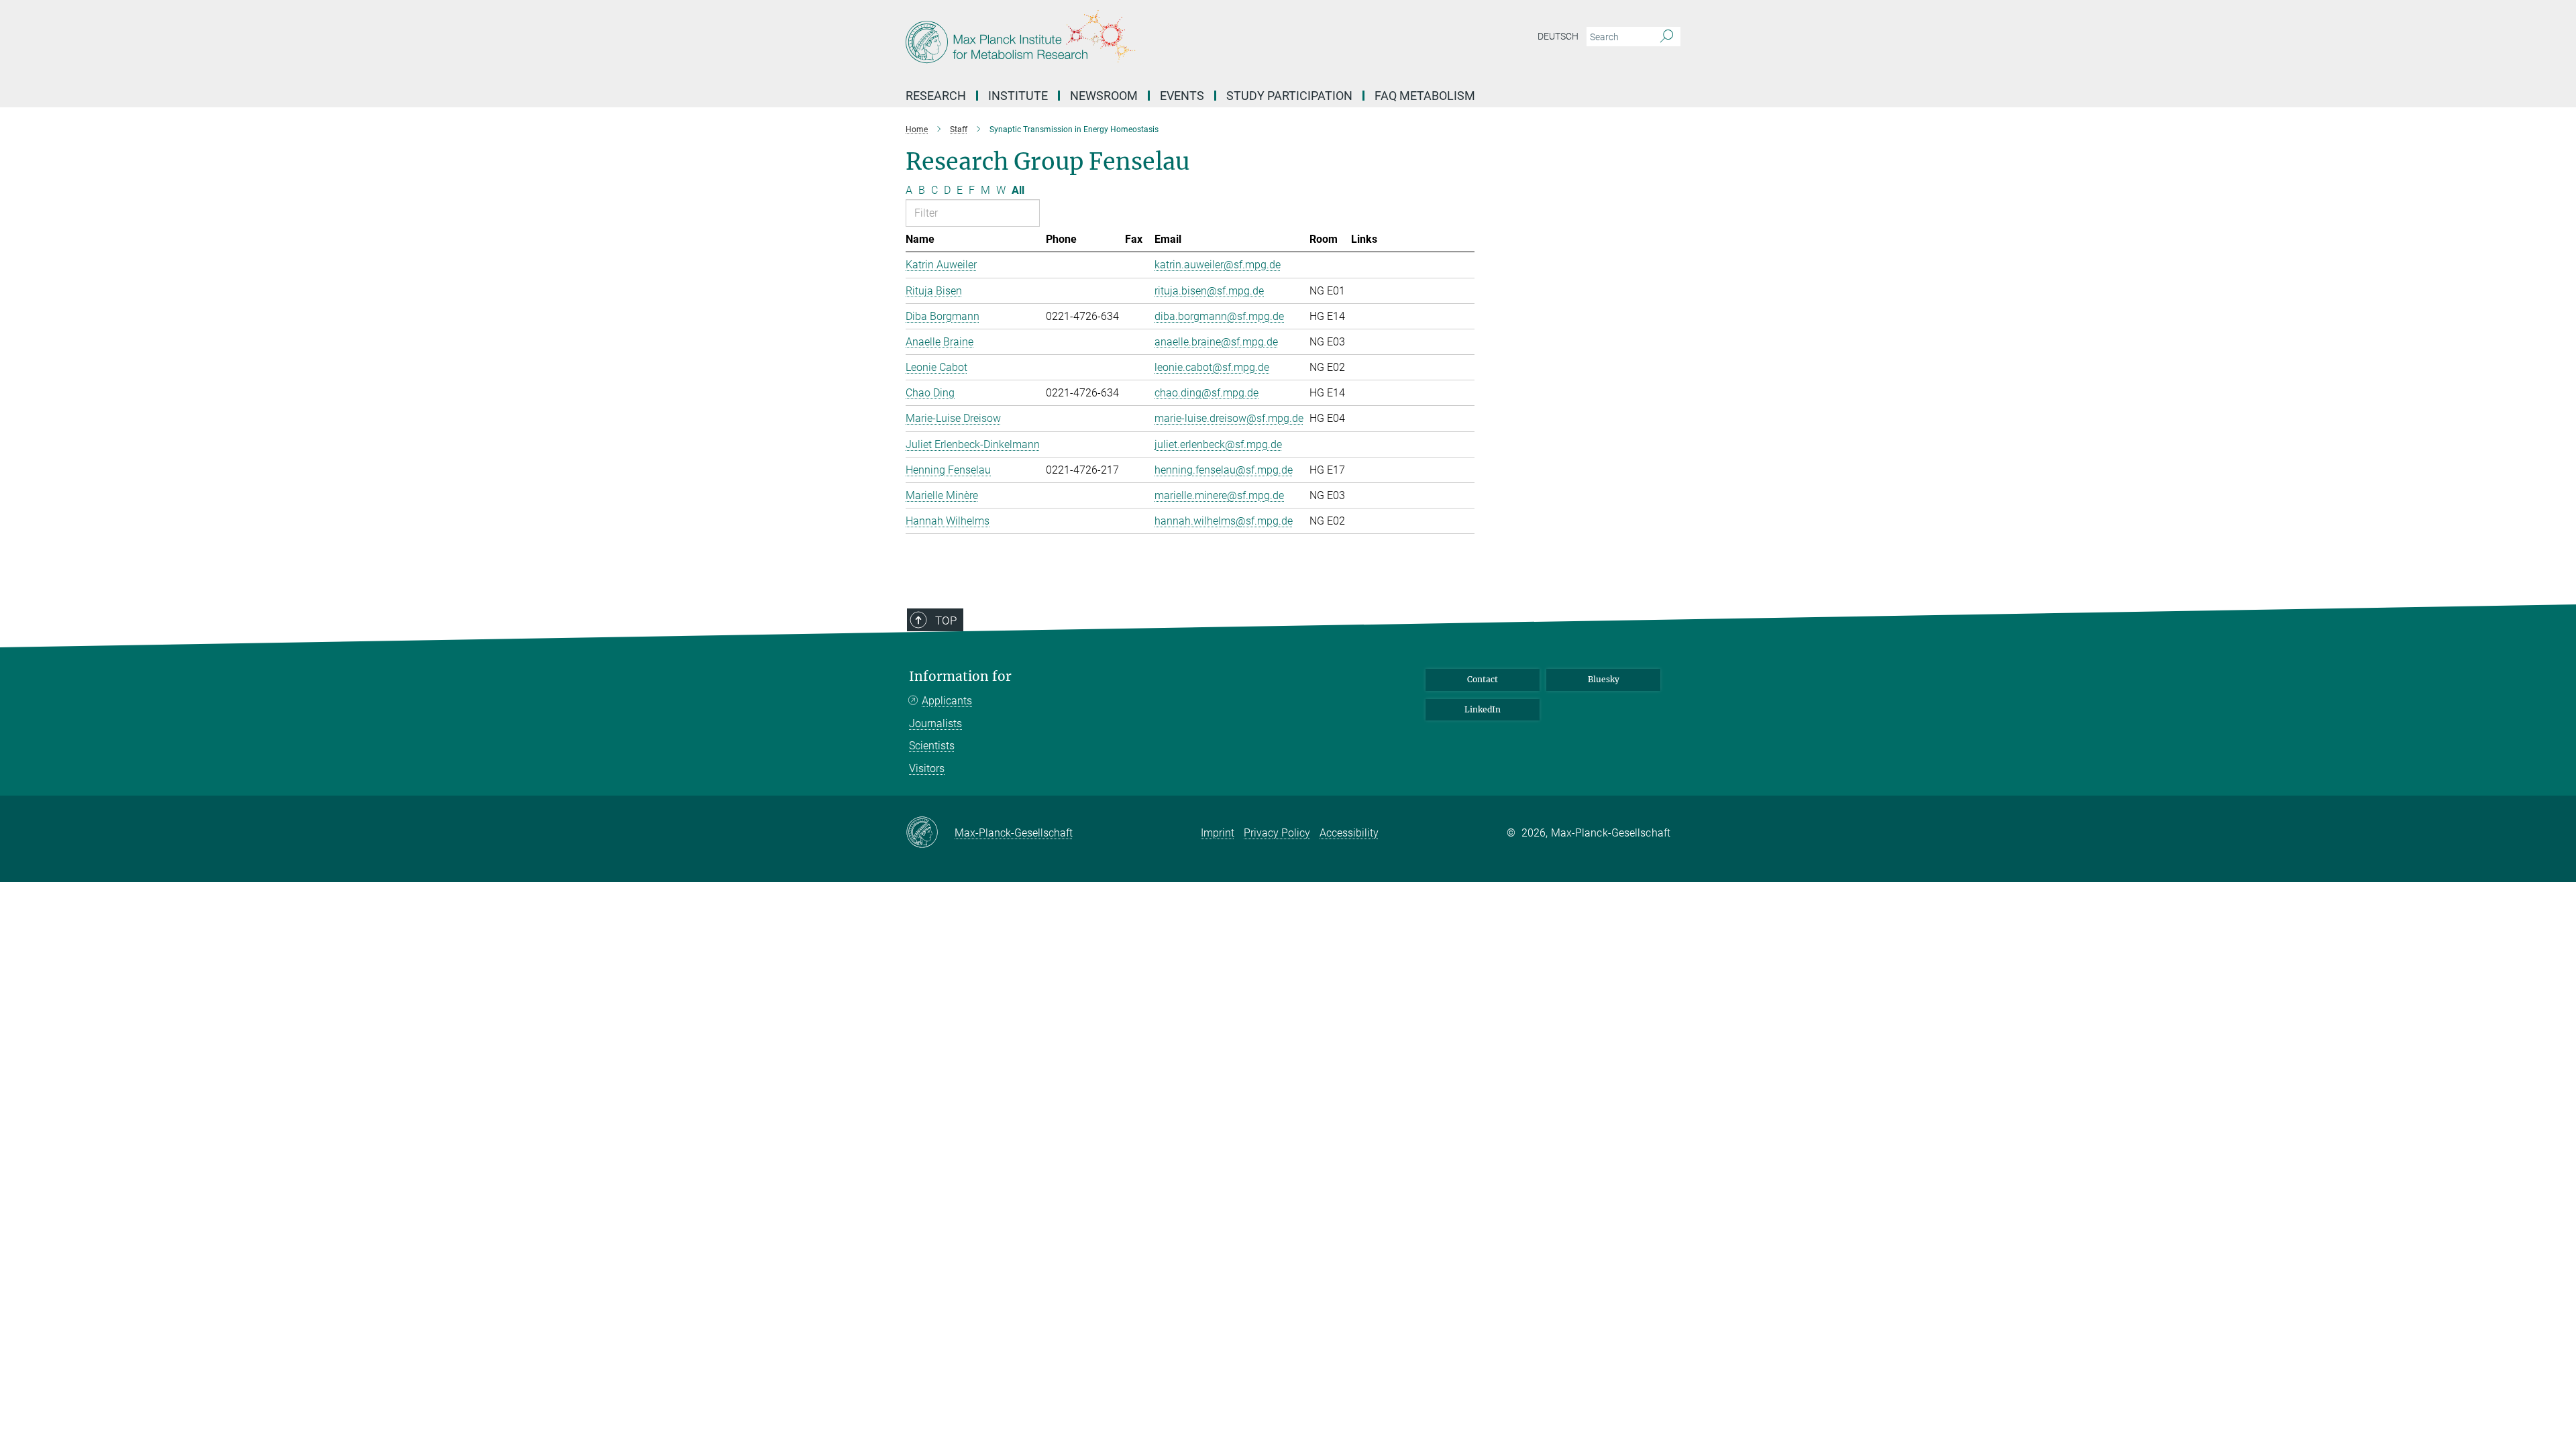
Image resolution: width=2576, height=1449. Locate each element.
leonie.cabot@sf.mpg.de (1212, 367)
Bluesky (1604, 679)
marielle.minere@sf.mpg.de (1219, 495)
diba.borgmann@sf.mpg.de (1219, 316)
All (1018, 190)
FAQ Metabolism (1425, 96)
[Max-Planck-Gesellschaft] (930, 833)
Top (946, 621)
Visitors (927, 768)
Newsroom (1104, 96)
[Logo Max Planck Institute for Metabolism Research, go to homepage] (1157, 40)
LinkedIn (1483, 709)
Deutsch (1558, 36)
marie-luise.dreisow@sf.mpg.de (1229, 418)
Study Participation (1289, 96)
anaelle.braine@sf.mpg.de (1216, 342)
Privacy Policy (1277, 833)
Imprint (1218, 833)
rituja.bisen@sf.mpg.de (1209, 291)
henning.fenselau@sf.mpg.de (1224, 470)
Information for (960, 677)
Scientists (932, 746)
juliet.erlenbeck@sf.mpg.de (1218, 444)
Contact (1483, 679)
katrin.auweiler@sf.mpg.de (1218, 265)
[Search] (1667, 37)
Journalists (935, 723)
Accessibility (1349, 833)
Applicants (947, 701)
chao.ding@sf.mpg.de (1206, 393)
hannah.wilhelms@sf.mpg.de (1224, 521)
